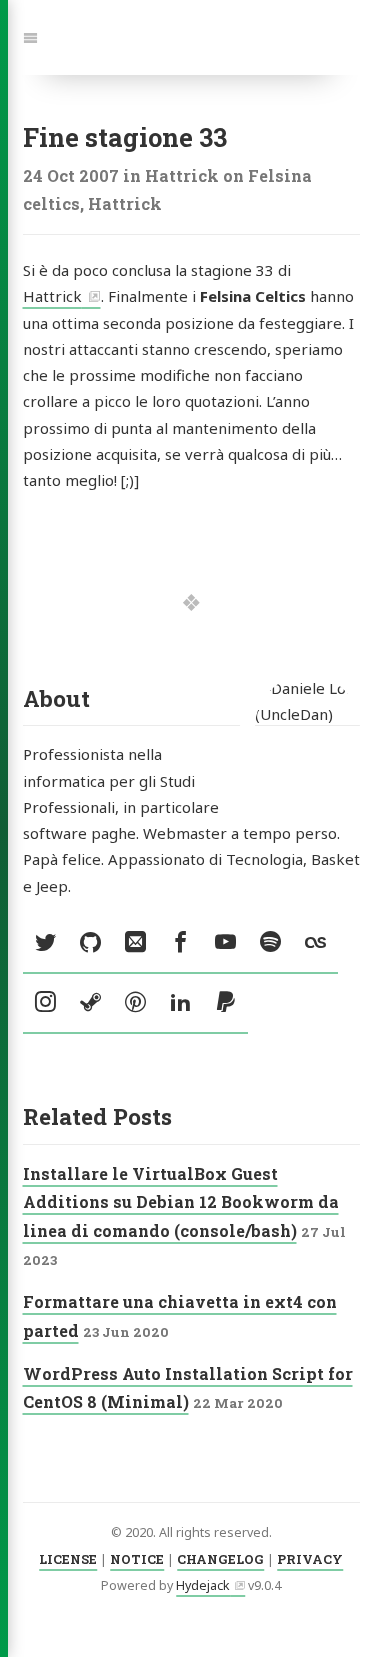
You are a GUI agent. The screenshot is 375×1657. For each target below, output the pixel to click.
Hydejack (203, 1585)
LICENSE (68, 1559)
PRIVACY (310, 1559)
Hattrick (52, 296)
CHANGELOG (220, 1559)
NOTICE (137, 1559)
